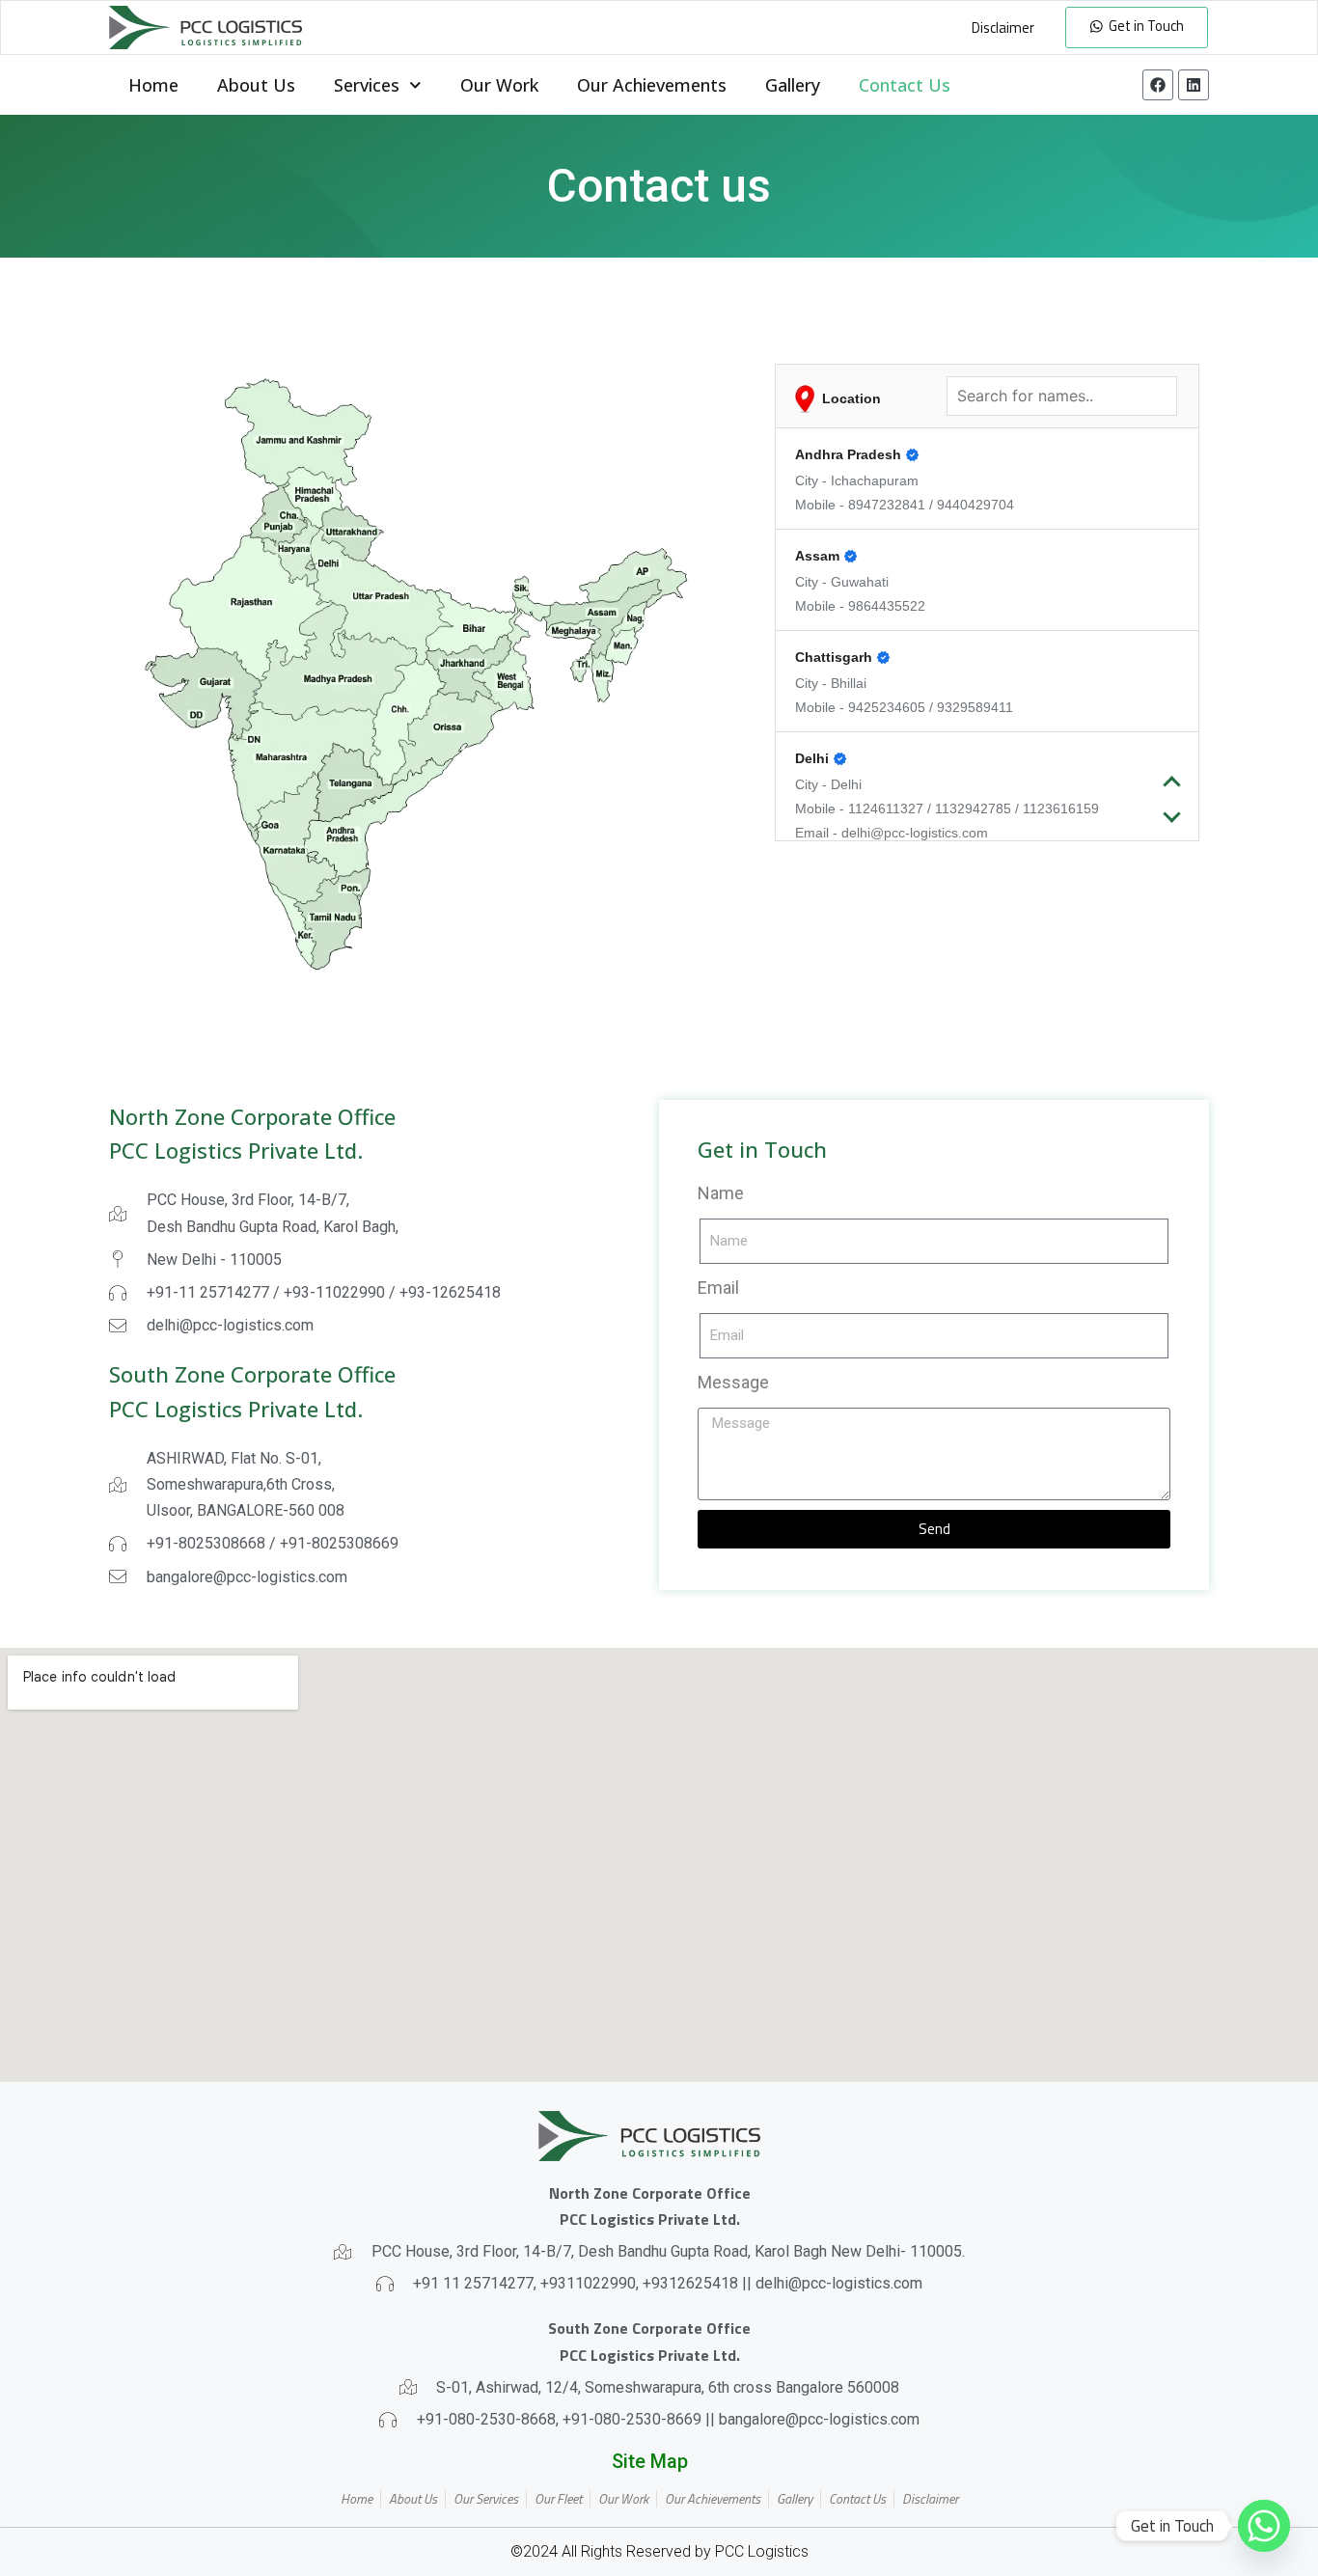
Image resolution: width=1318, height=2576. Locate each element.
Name (721, 1193)
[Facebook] (1158, 85)
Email (718, 1288)
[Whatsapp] (1264, 2526)
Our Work (499, 85)
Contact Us (905, 85)
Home (153, 85)
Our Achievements (652, 85)
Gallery (793, 85)
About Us (256, 85)
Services (367, 85)
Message (733, 1382)
